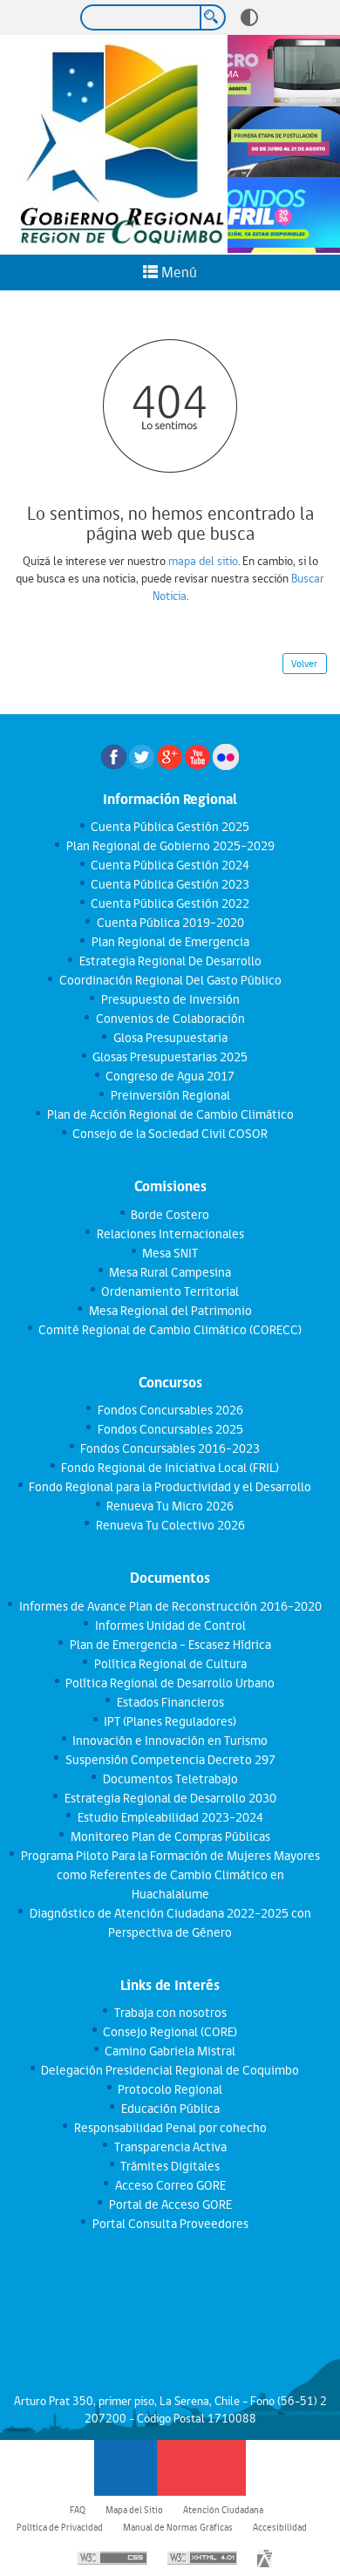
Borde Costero (170, 1215)
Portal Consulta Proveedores (170, 2224)
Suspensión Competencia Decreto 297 (170, 1760)
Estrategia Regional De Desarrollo (170, 961)
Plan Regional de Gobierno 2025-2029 (170, 846)
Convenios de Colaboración (170, 1019)
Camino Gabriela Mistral (170, 2051)
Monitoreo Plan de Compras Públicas (170, 1837)
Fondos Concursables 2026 (170, 1410)
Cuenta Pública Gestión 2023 (170, 884)
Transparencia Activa (170, 2147)
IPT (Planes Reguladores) (170, 1721)
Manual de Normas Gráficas (178, 2527)
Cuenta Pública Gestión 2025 (170, 827)
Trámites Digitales (170, 2166)
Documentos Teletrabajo (170, 1779)
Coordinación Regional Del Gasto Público (170, 980)
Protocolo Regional (170, 2089)
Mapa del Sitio (134, 2510)
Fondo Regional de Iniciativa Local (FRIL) (170, 1468)
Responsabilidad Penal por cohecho (170, 2128)
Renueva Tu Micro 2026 (170, 1506)
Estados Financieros (170, 1702)
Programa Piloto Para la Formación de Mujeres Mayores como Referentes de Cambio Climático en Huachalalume (170, 1875)
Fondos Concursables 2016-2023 (170, 1448)
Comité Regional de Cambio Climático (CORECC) (170, 1330)
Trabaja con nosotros (170, 2013)
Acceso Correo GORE (170, 2185)
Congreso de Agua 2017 (170, 1076)
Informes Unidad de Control (170, 1625)
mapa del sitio (203, 561)
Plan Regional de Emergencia (170, 942)
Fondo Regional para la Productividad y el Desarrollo (170, 1487)
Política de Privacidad (60, 2527)
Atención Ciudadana (223, 2510)
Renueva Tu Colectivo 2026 (170, 1525)
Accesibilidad (280, 2527)
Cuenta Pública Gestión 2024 (170, 865)
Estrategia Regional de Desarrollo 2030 (170, 1798)
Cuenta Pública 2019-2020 (170, 923)
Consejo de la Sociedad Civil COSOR (170, 1134)
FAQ (78, 2510)
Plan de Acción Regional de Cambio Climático (170, 1114)
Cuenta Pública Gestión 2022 (170, 903)
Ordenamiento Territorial (170, 1291)
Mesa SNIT (170, 1253)
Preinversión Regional (170, 1095)
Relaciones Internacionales (170, 1234)
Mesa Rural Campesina (170, 1272)
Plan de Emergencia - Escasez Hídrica (170, 1645)
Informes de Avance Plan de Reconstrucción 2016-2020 (170, 1606)
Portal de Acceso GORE (170, 2205)
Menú (177, 272)
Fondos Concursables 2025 (170, 1429)
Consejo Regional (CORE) (170, 2032)
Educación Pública (170, 2109)
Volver (304, 664)
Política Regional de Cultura (170, 1664)
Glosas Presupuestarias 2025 (170, 1057)
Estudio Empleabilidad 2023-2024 (170, 1817)
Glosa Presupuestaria (170, 1038)
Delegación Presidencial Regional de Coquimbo (170, 2070)
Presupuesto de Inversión (170, 999)
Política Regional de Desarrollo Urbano (170, 1683)
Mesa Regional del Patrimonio (170, 1311)
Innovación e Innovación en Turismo (170, 1741)
